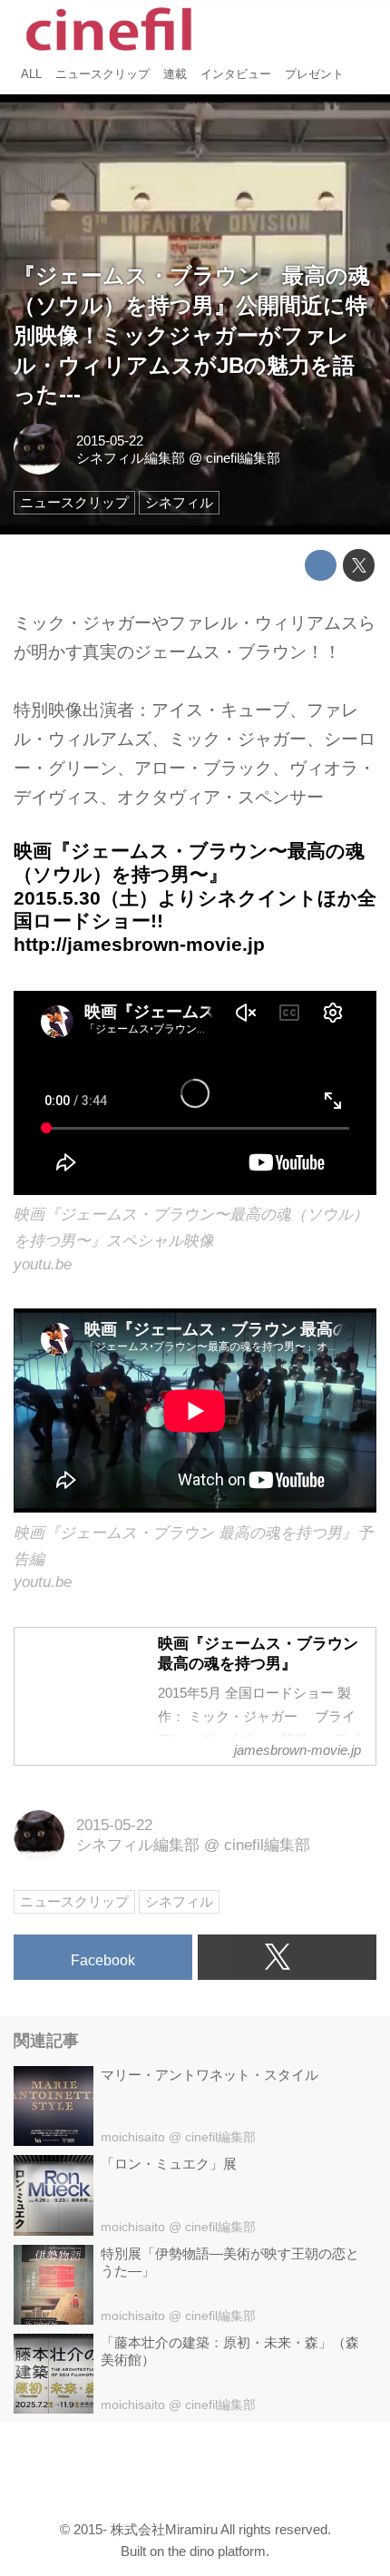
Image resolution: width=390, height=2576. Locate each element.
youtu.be (43, 1264)
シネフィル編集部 (131, 458)
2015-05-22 (110, 441)
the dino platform (217, 2551)
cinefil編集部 (243, 458)
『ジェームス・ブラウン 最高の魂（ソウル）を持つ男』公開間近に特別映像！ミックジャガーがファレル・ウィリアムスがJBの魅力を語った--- (192, 336)
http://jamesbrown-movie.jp (139, 944)
